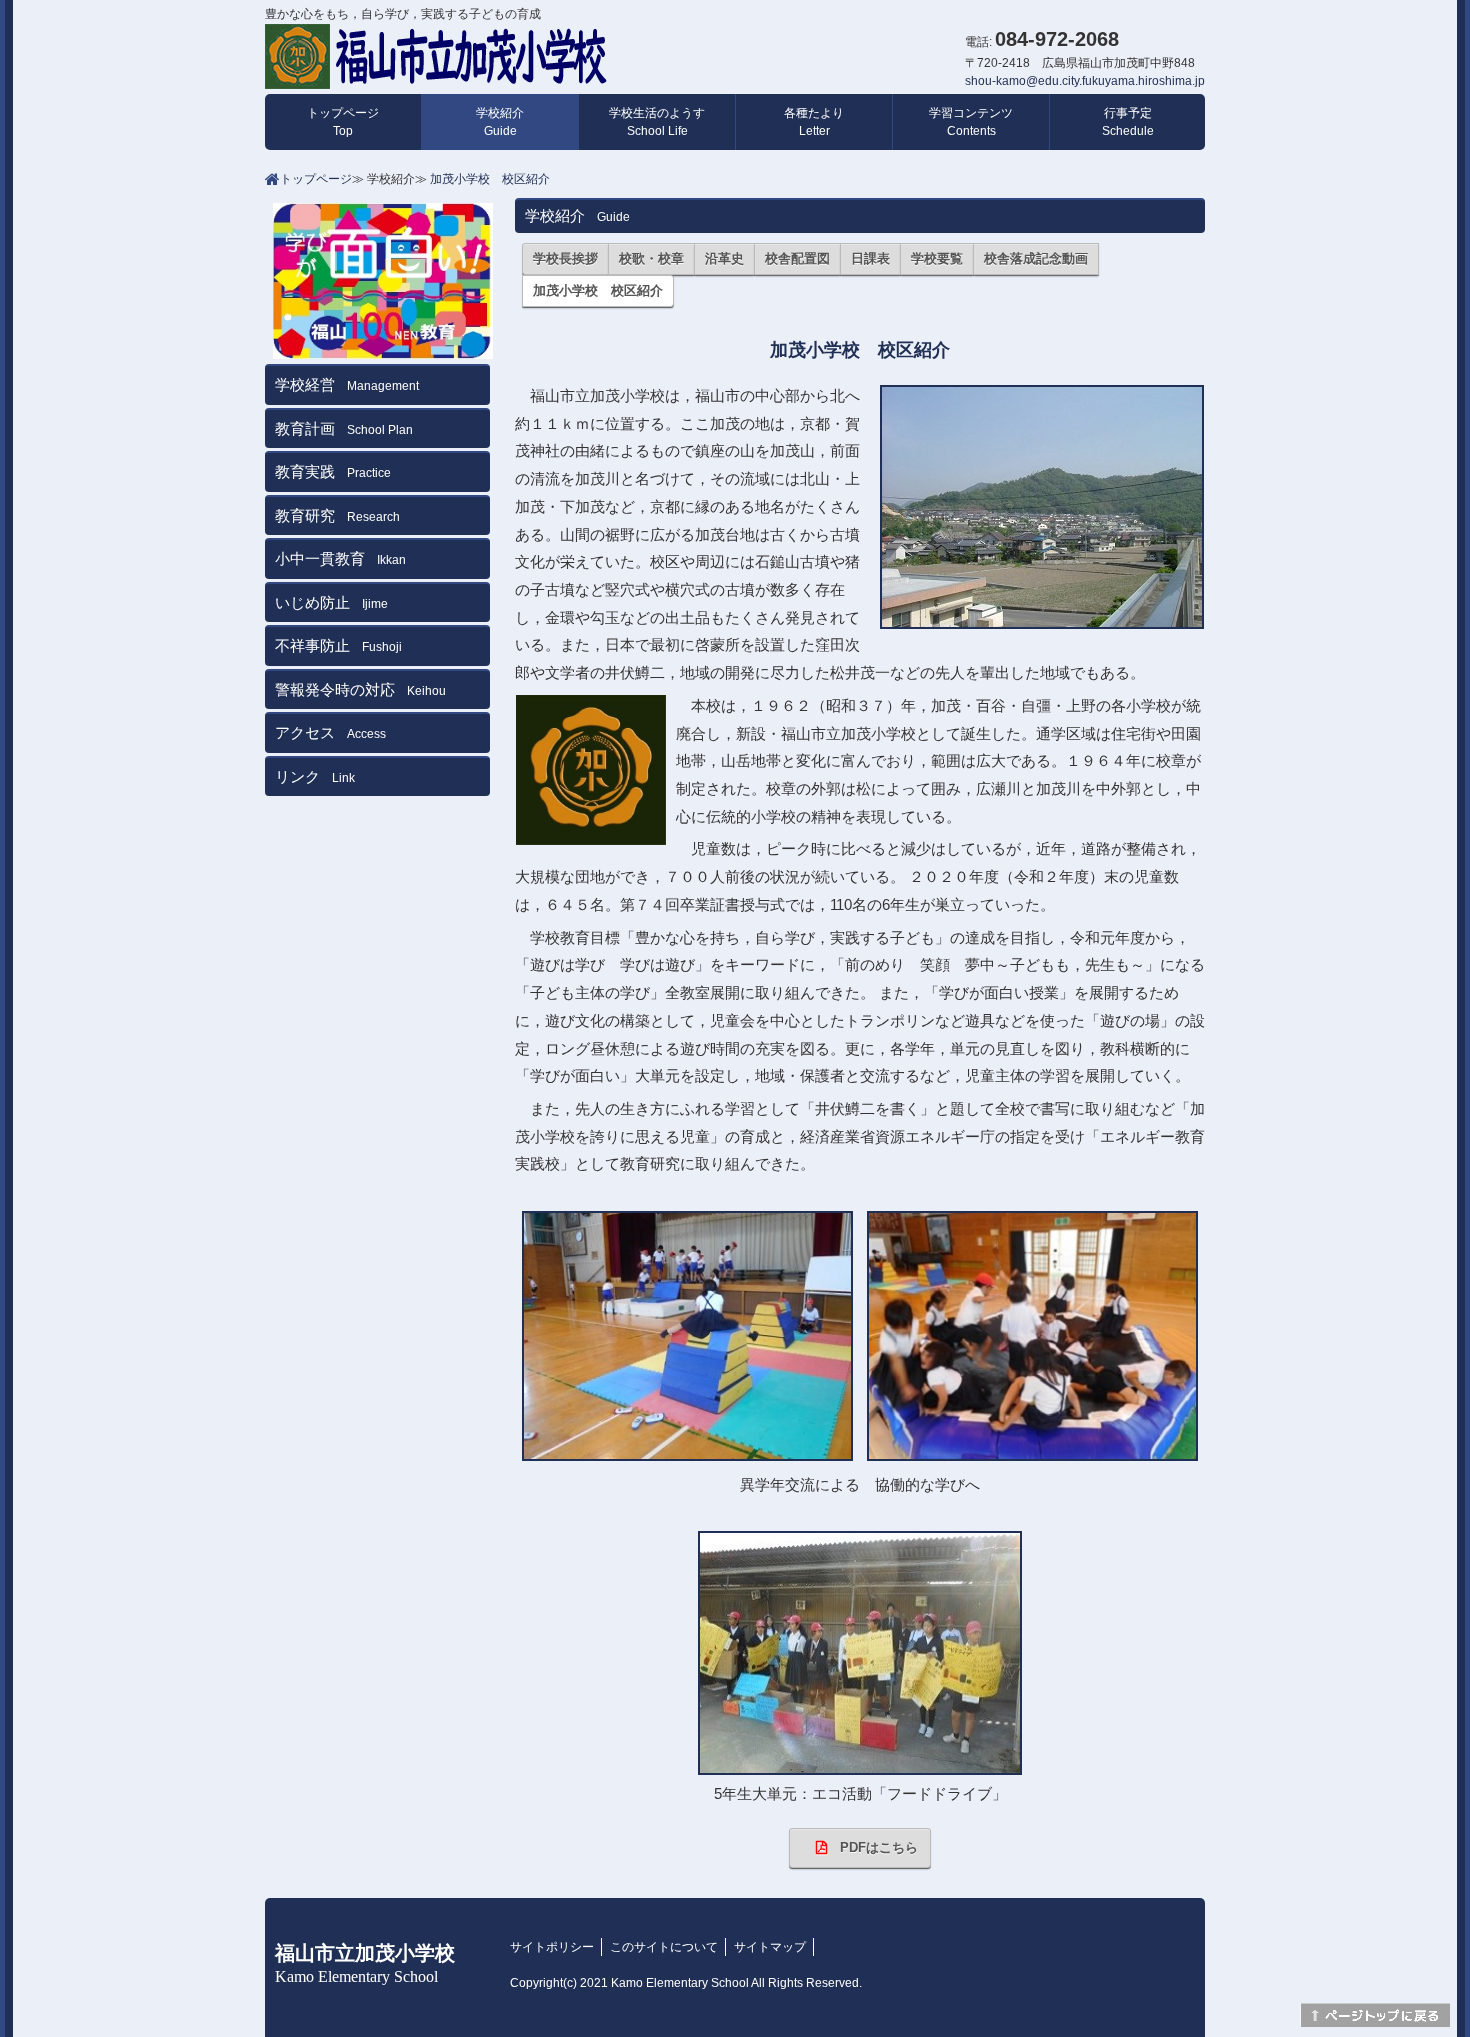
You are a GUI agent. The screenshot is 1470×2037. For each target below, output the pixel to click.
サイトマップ (770, 1947)
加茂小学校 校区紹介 (490, 179)
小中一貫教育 (340, 558)
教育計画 (344, 428)
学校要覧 (937, 258)
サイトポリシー (552, 1947)
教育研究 (337, 515)
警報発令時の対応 (360, 689)
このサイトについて (664, 1947)
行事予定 (1128, 122)
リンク (315, 776)
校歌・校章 (651, 258)
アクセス (330, 732)
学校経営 (347, 384)
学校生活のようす (657, 122)
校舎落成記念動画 (1036, 258)
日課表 (870, 258)
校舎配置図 (797, 258)
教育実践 (333, 471)
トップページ (343, 122)
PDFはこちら (872, 1847)
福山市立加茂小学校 (365, 1963)
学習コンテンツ (971, 122)
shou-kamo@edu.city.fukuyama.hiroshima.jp (1085, 81)
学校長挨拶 (565, 258)
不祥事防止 (338, 645)
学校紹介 (500, 122)
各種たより (814, 122)
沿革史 (724, 258)
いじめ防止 (331, 602)
